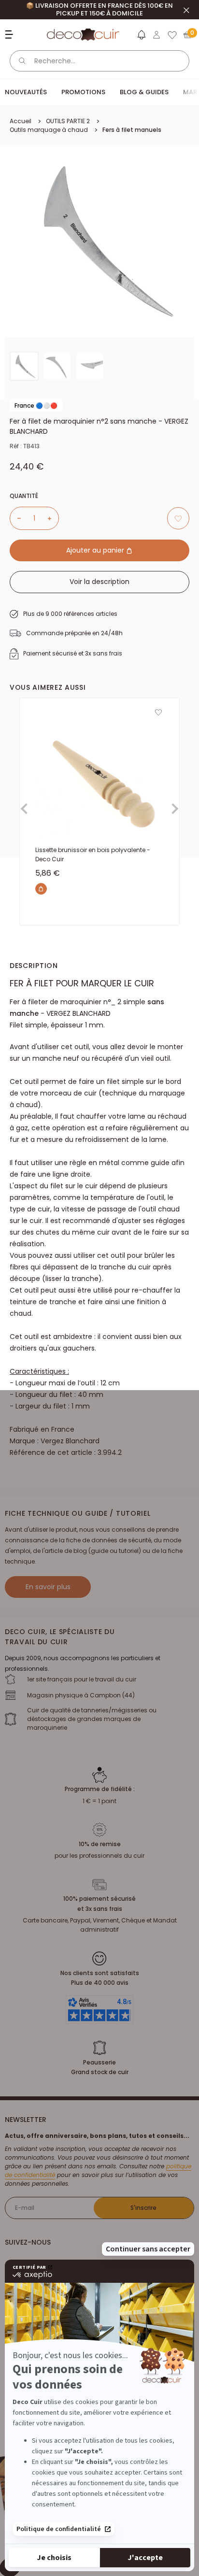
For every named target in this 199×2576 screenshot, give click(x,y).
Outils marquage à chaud (49, 130)
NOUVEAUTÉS (26, 92)
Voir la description (99, 582)
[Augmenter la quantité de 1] (53, 518)
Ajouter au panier (96, 550)
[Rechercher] (22, 61)
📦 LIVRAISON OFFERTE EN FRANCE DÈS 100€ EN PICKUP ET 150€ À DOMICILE (99, 9)
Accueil (21, 121)
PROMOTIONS (83, 92)
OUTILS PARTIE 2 (68, 121)
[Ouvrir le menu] (10, 35)
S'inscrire (143, 2208)
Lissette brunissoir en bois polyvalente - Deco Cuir (93, 854)
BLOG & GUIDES (144, 92)
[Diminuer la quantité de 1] (15, 518)
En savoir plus (48, 1587)
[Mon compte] (156, 35)
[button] (141, 37)
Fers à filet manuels (132, 130)
